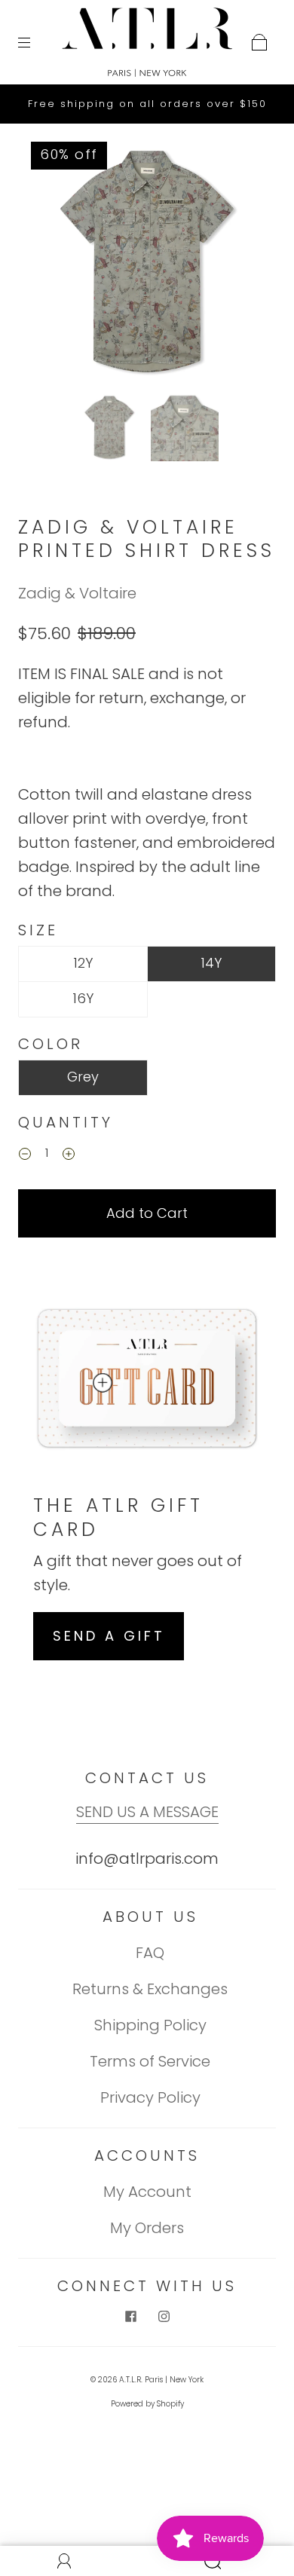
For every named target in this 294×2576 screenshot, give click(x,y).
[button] (51, 265)
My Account (147, 2192)
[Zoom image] (147, 265)
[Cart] (259, 42)
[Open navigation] (35, 42)
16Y (83, 998)
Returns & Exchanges (150, 1989)
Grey (83, 1077)
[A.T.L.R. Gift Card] (102, 1383)
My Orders (147, 2228)
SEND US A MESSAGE (147, 1812)
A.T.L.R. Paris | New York (161, 2380)
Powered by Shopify (147, 2404)
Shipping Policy (150, 2025)
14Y (211, 963)
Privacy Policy (150, 2097)
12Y (83, 963)
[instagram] (164, 2317)
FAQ (150, 1953)
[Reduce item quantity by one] (25, 1155)
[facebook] (130, 2317)
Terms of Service (150, 2061)
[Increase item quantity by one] (69, 1155)
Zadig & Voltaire (77, 593)
